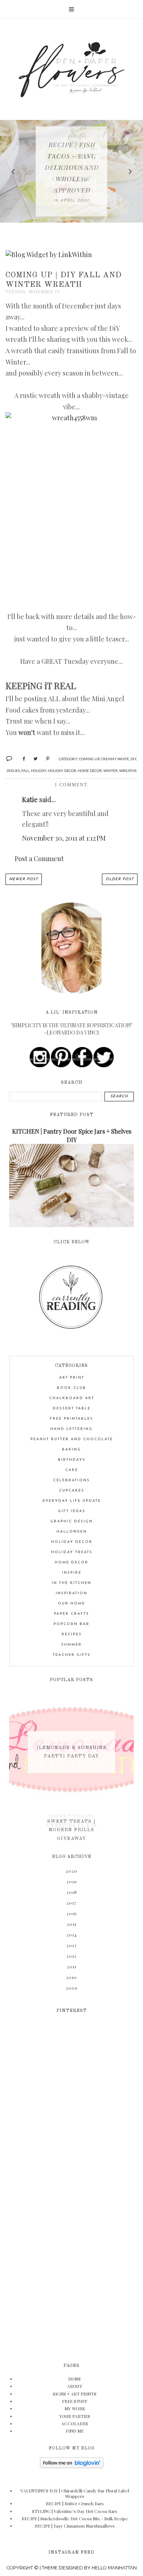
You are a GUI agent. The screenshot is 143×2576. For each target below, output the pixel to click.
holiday (38, 771)
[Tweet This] (33, 758)
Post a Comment (39, 859)
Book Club (71, 1388)
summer (71, 1645)
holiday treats (72, 1552)
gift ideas (72, 1511)
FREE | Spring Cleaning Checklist (72, 168)
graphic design (71, 1521)
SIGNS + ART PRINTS (75, 2394)
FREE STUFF (75, 2401)
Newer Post (24, 879)
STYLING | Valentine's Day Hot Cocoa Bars (75, 2511)
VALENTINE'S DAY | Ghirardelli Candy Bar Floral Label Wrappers (75, 2493)
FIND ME (75, 2431)
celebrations (71, 1480)
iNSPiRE (72, 1573)
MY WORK (75, 2408)
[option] (71, 171)
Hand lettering (71, 1429)
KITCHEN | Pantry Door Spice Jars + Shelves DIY (72, 1135)
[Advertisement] (71, 2200)
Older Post (120, 879)
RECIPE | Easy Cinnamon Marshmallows (75, 2526)
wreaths (128, 771)
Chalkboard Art (72, 1398)
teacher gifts (72, 1655)
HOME (75, 2379)
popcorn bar (71, 1624)
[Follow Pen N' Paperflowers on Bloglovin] (72, 2466)
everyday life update (72, 1501)
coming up (89, 759)
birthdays (72, 1460)
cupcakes (72, 1491)
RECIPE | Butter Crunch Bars (75, 2503)
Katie (30, 799)
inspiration (71, 1593)
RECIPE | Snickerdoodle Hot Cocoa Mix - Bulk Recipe (75, 2518)
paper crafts (71, 1614)
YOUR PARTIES (75, 2416)
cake (72, 1470)
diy (133, 759)
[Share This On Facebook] (21, 758)
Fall (25, 771)
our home (71, 1604)
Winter (111, 771)
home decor (90, 771)
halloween (72, 1532)
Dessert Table (72, 1408)
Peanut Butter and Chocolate (72, 1439)
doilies (13, 771)
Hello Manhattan (114, 2568)
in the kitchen (71, 1583)
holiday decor (62, 771)
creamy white (115, 759)
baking (71, 1450)
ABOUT (75, 2386)
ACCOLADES (75, 2423)
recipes (72, 1634)
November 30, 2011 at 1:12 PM (64, 838)
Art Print (72, 1378)
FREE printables (71, 1419)
